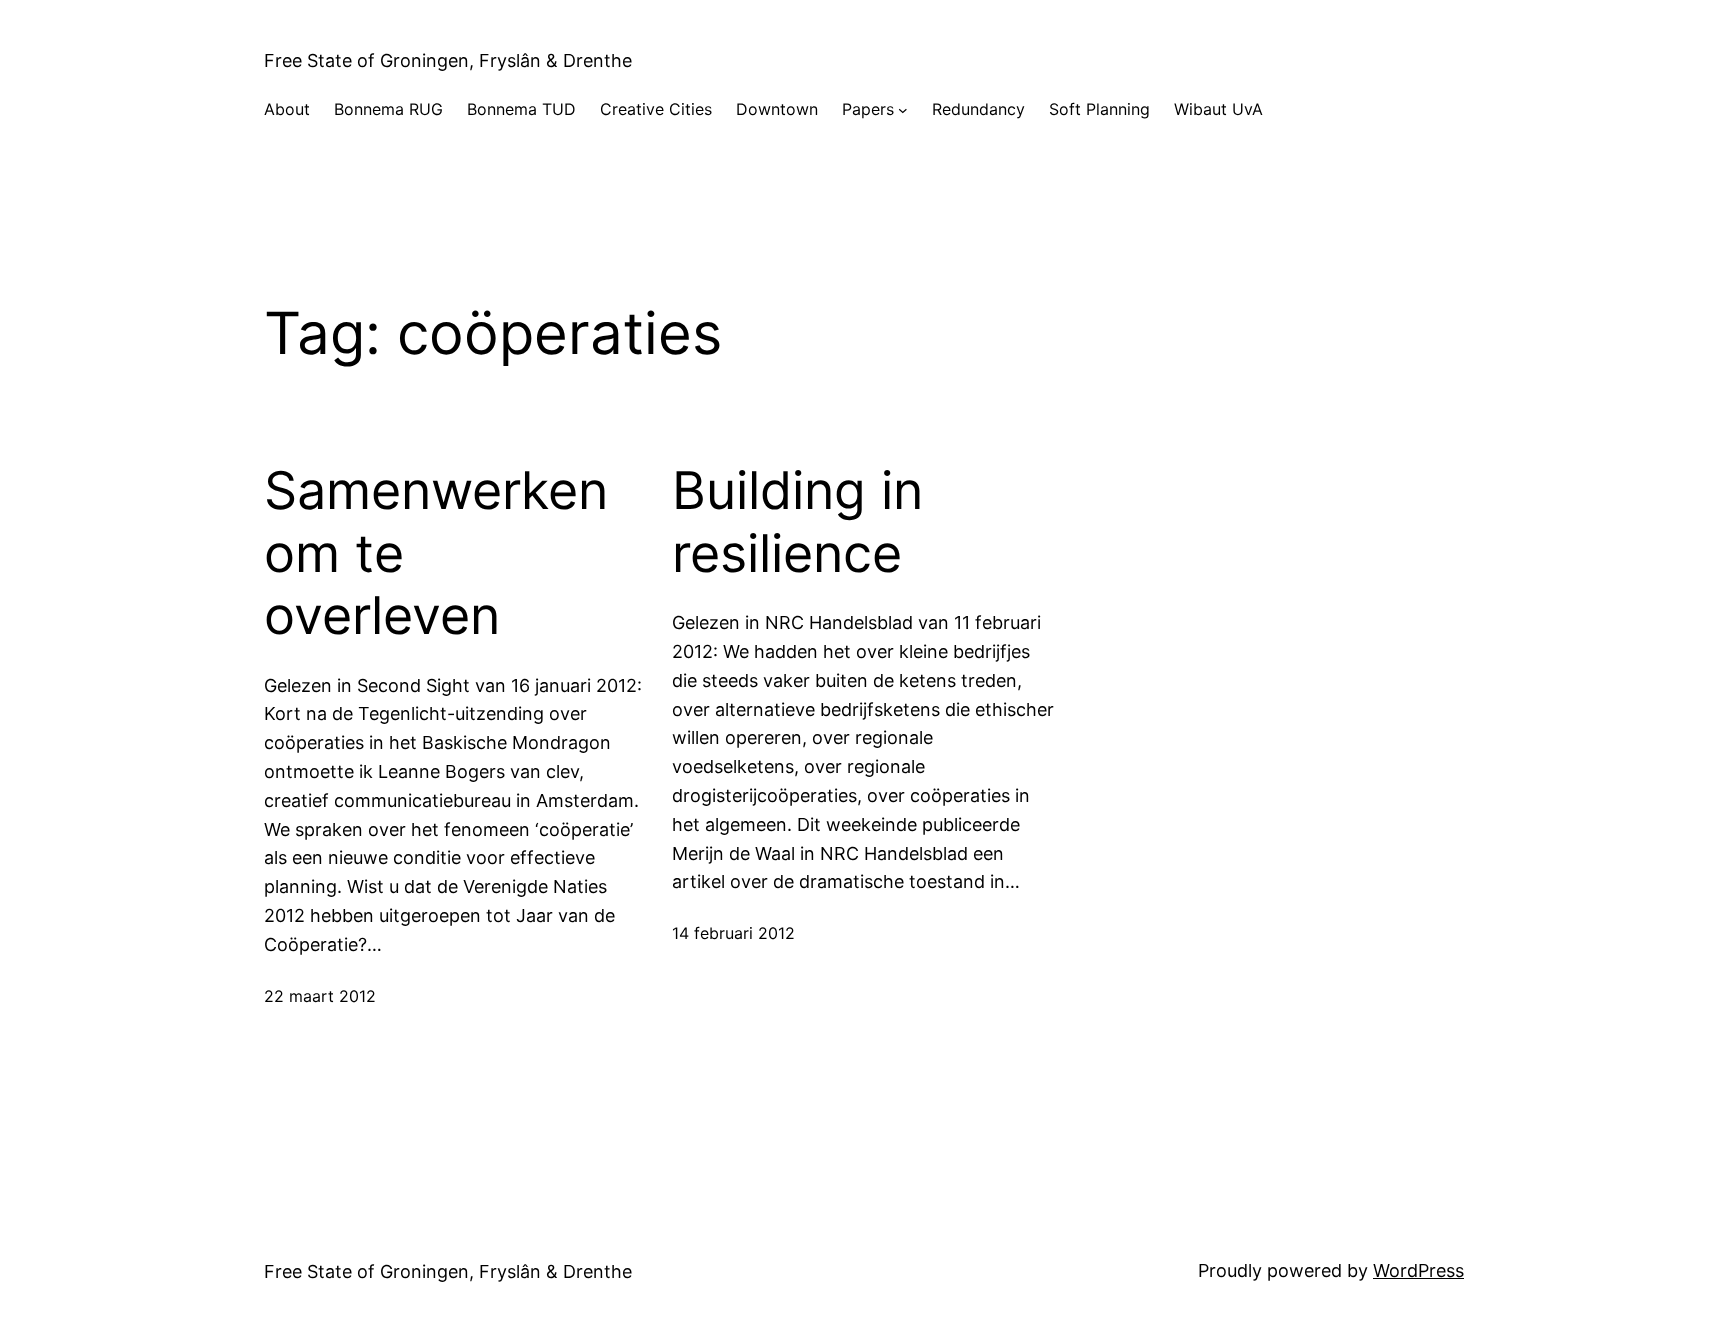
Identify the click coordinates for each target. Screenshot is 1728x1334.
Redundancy (978, 109)
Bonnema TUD (521, 109)
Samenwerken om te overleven (436, 553)
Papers (868, 109)
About (287, 109)
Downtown (777, 109)
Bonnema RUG (388, 109)
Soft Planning (1099, 109)
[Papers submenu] (903, 110)
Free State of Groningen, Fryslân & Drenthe (448, 60)
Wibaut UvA (1218, 109)
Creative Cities (656, 109)
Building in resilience (797, 522)
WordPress (1418, 1270)
